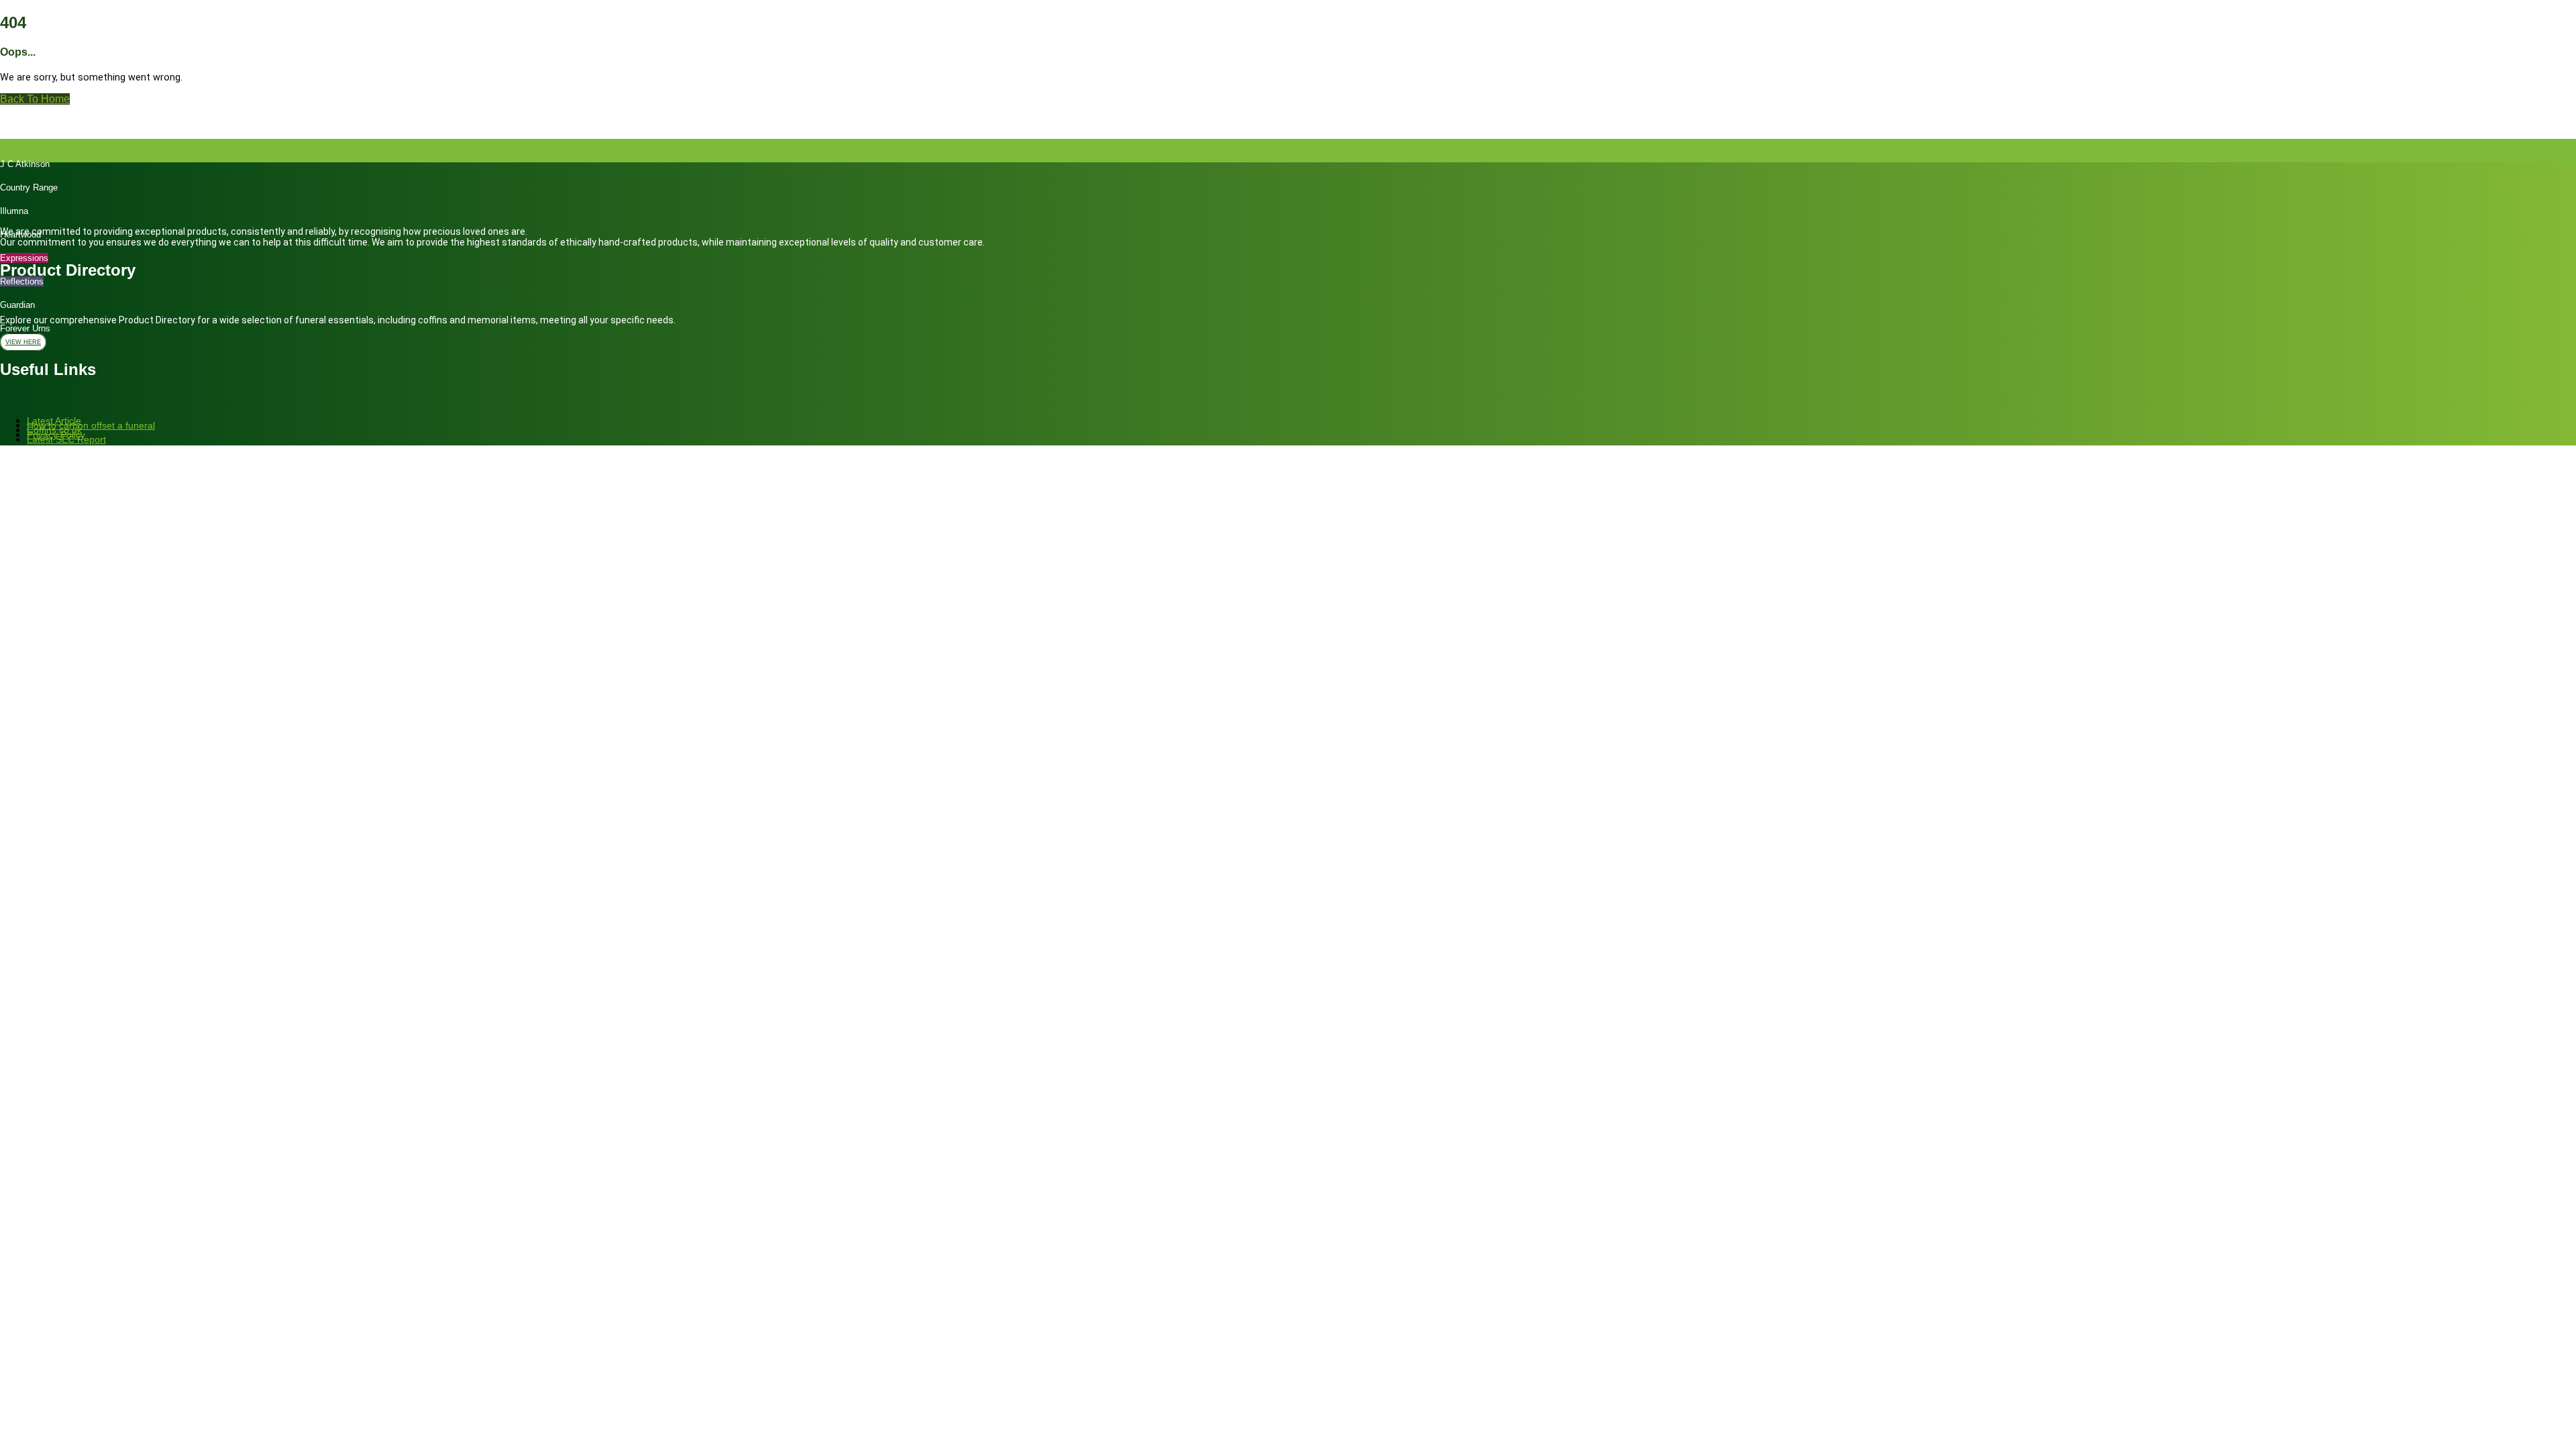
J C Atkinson (25, 164)
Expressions (24, 258)
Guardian (17, 305)
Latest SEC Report (66, 439)
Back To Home (35, 99)
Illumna (14, 211)
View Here (23, 342)
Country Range (29, 187)
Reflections (22, 281)
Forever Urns (25, 328)
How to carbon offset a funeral (91, 425)
